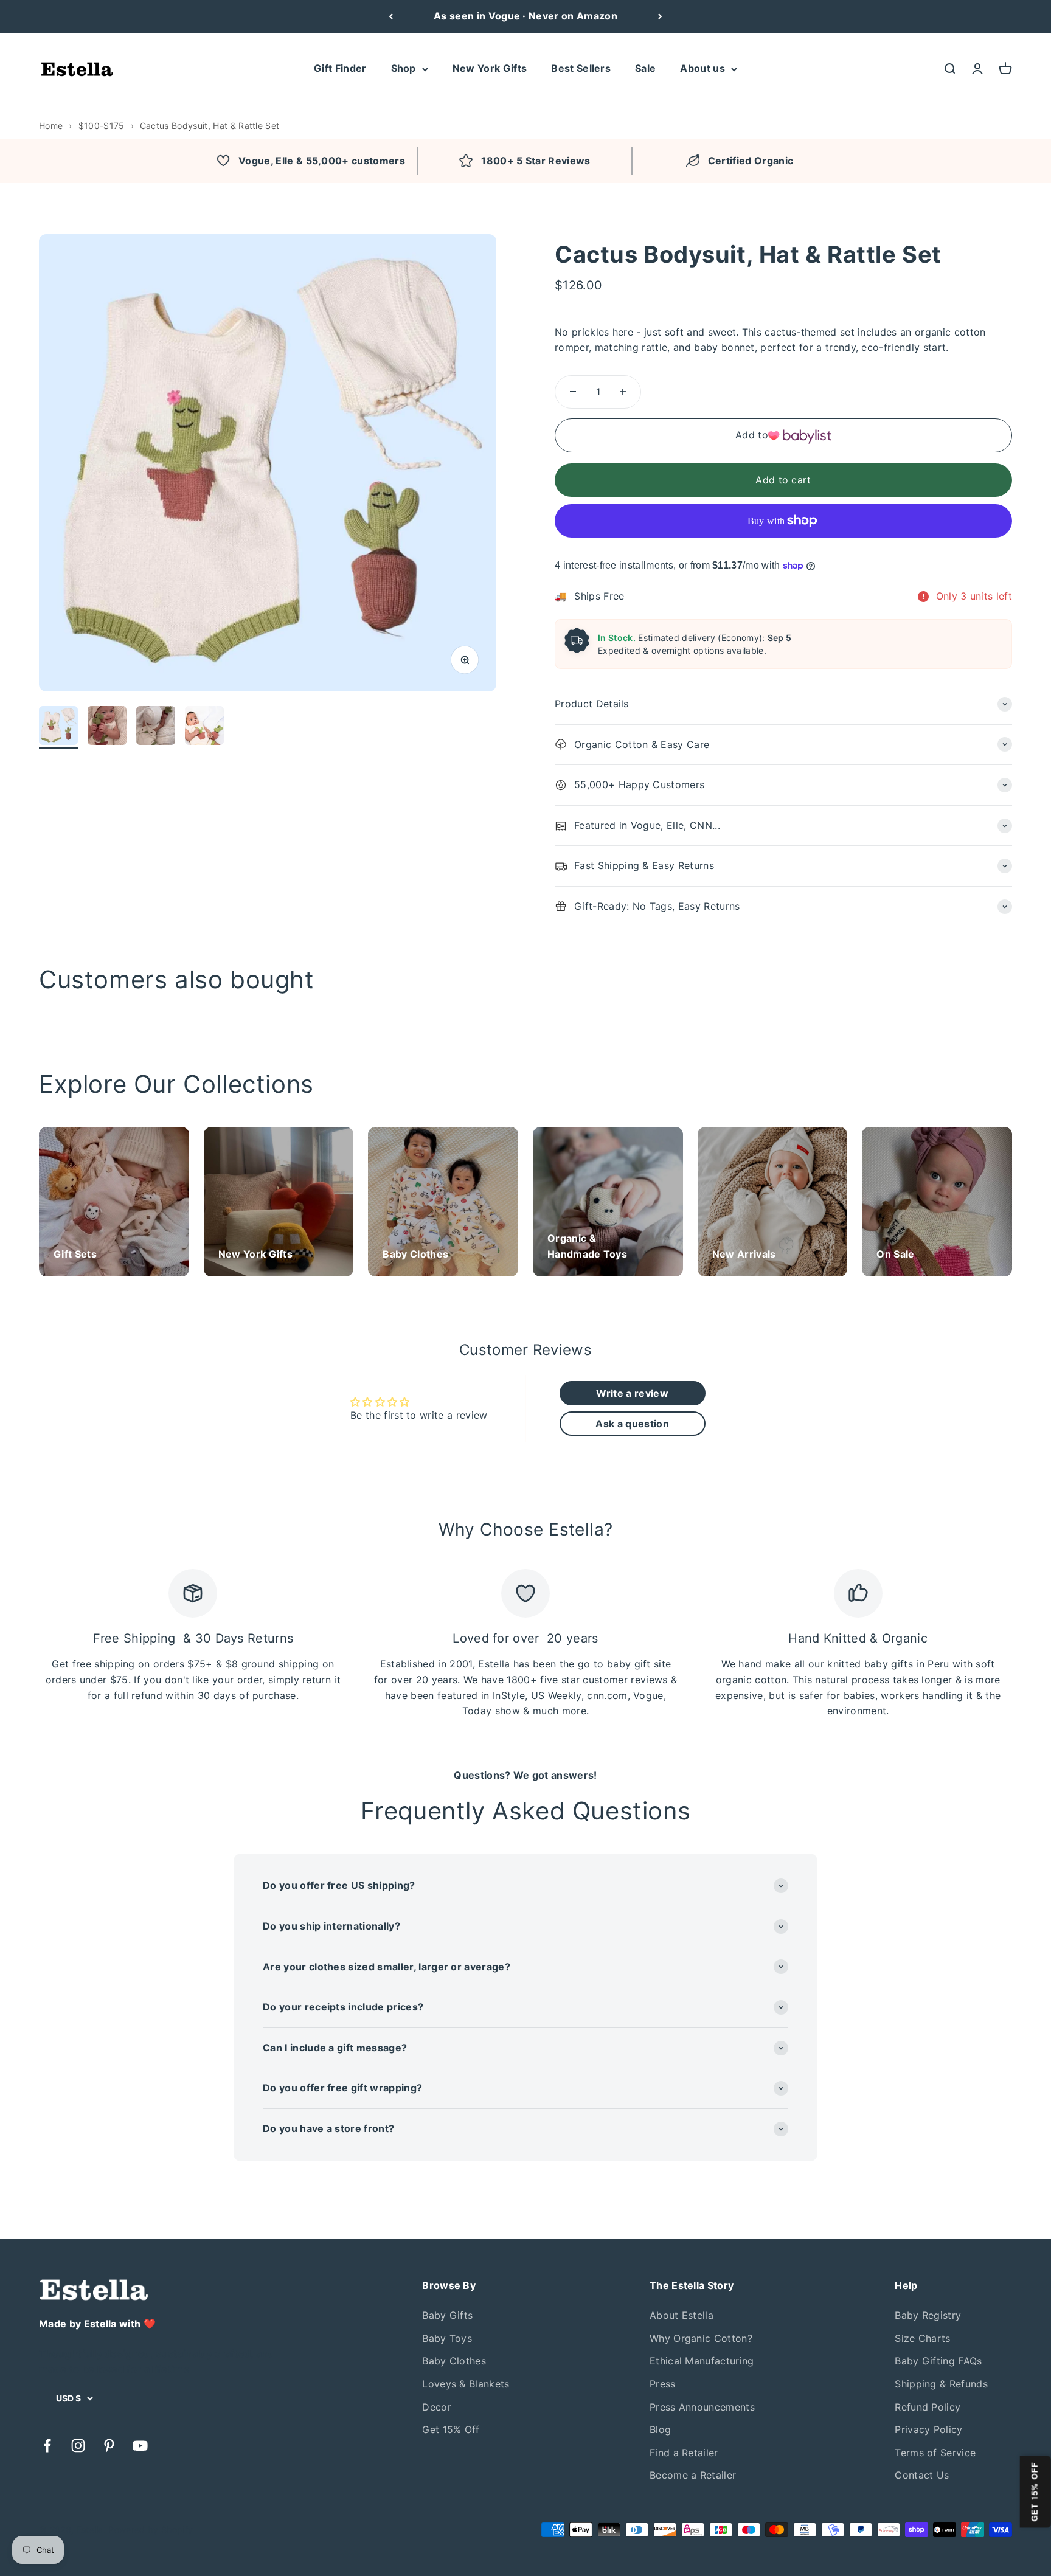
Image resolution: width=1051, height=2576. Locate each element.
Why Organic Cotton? (701, 2338)
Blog (660, 2429)
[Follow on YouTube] (140, 2446)
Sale (645, 68)
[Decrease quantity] (573, 392)
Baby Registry (928, 2315)
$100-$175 (102, 126)
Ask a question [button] (632, 1424)
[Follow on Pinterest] (109, 2446)
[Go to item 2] (107, 727)
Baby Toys (447, 2338)
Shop (404, 68)
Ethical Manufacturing (702, 2361)
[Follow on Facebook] (47, 2446)
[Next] (660, 16)
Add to (752, 435)
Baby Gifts (447, 2315)
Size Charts (923, 2338)
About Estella (682, 2315)
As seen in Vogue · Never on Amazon (525, 16)
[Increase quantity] (623, 392)
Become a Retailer (693, 2475)
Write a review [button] (632, 1393)
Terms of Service (935, 2453)
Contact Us (922, 2475)
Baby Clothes (454, 2361)
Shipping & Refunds (941, 2384)
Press (663, 2384)
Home (51, 126)
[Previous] (391, 16)
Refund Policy (928, 2407)
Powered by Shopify (151, 2529)
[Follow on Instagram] (78, 2446)
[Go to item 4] (204, 727)
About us (702, 68)
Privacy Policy (928, 2429)
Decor (437, 2407)
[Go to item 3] (156, 727)
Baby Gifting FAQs (938, 2361)
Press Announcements (702, 2407)
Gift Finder (340, 68)
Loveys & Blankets (466, 2384)
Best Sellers (581, 68)
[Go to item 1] (58, 727)
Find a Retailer (684, 2453)
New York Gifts (490, 68)
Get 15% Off (451, 2429)
